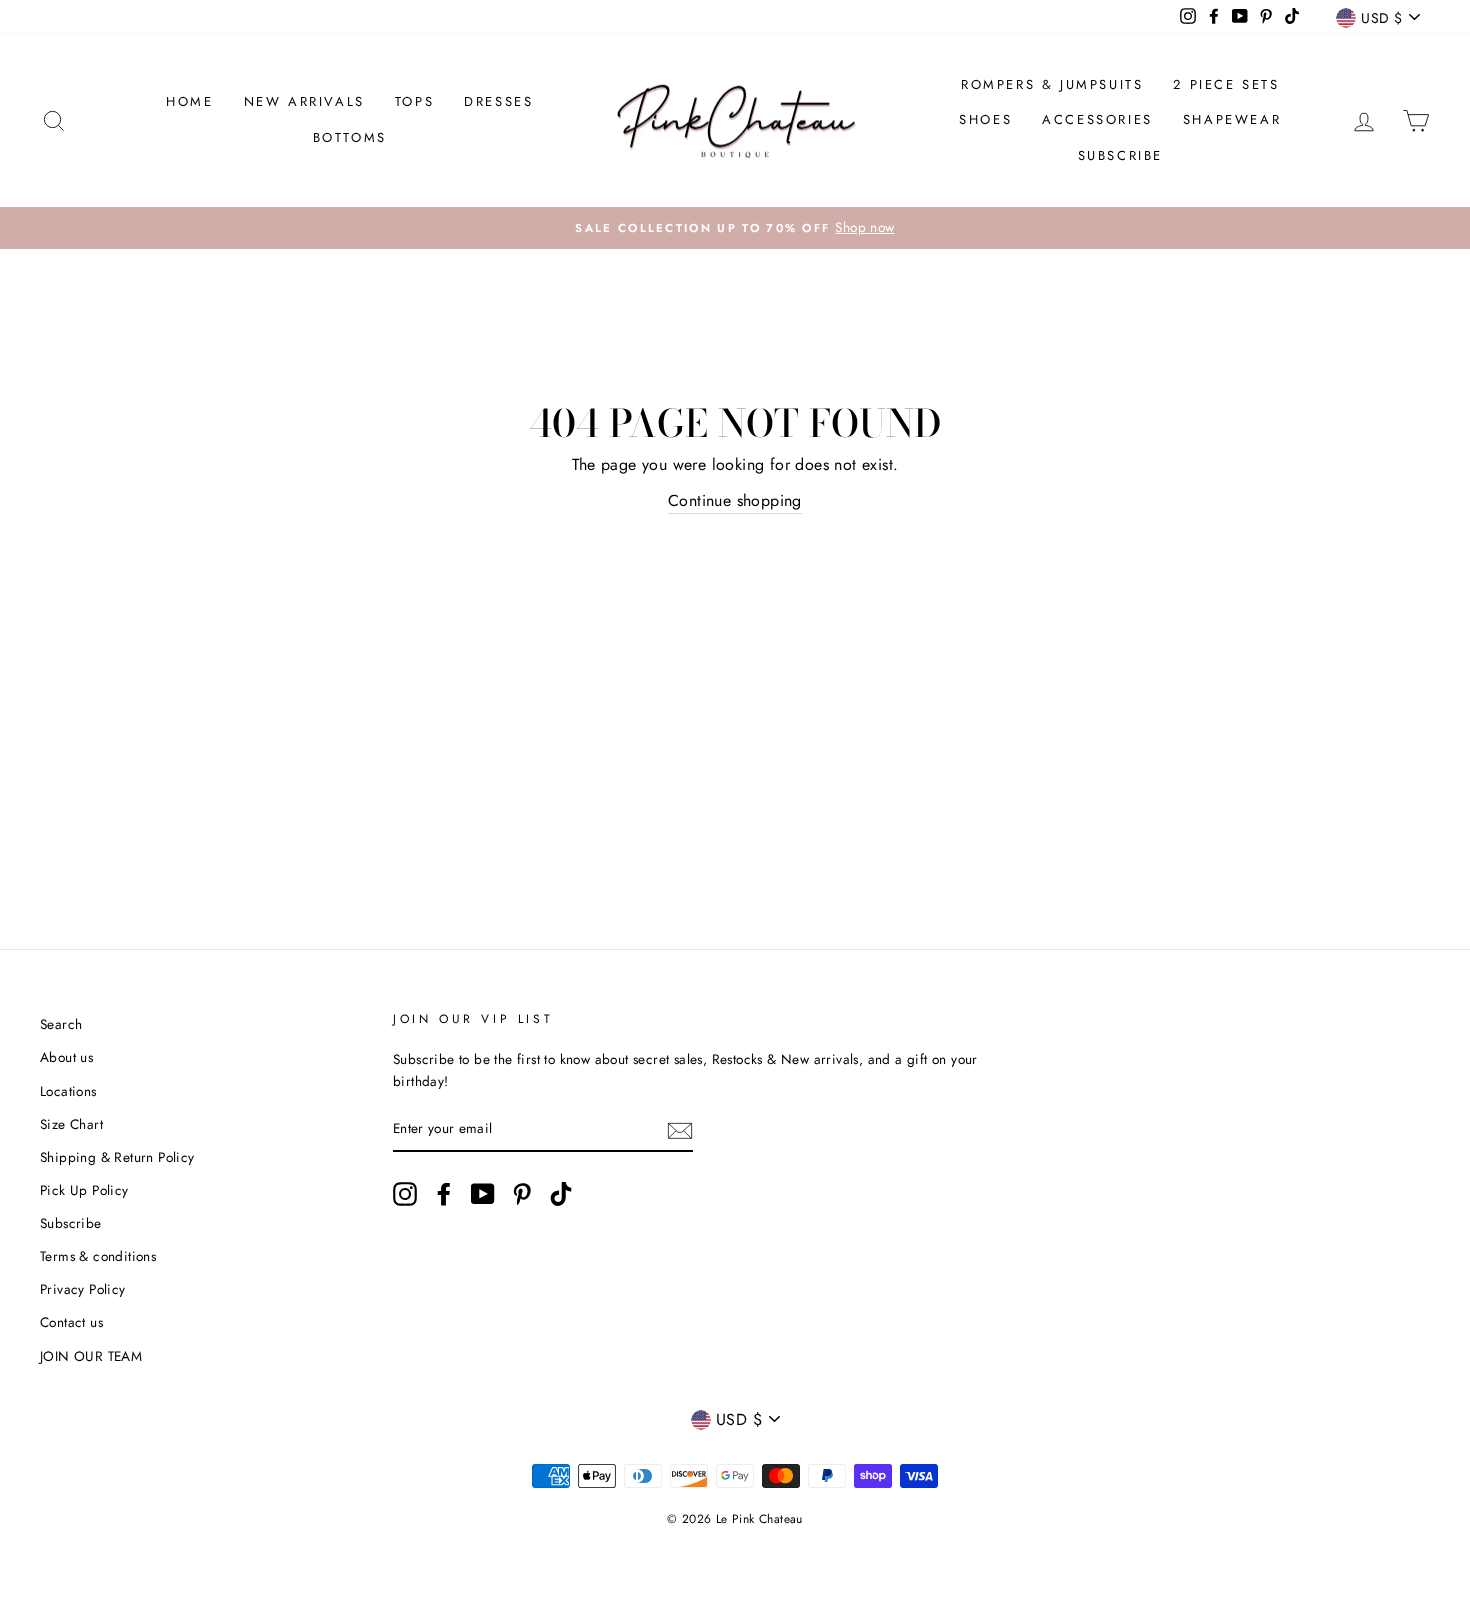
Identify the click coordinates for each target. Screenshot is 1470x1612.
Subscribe (1120, 155)
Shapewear (1232, 119)
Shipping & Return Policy (117, 1157)
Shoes (985, 119)
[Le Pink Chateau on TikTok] (561, 1194)
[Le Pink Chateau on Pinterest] (522, 1194)
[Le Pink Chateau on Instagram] (405, 1194)
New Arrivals (304, 101)
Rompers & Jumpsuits (1052, 84)
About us (66, 1057)
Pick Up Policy (84, 1190)
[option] (735, 228)
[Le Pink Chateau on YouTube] (483, 1194)
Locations (68, 1091)
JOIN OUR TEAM (91, 1356)
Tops (414, 101)
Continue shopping (735, 500)
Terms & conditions (98, 1256)
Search (61, 1024)
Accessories (1097, 119)
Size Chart (71, 1124)
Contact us (71, 1322)
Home (189, 101)
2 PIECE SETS (1226, 84)
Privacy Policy (83, 1289)
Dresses (498, 101)
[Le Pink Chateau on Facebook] (444, 1194)
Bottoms (350, 137)
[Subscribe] (680, 1130)
